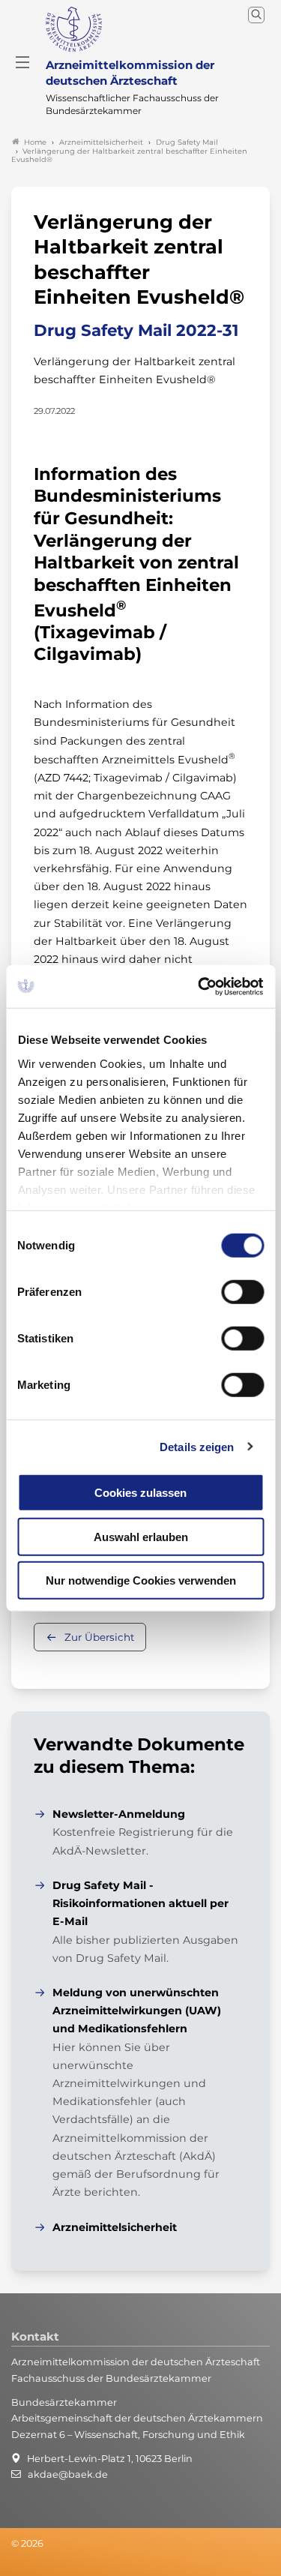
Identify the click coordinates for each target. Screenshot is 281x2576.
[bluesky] (12, 2564)
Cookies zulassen (140, 1493)
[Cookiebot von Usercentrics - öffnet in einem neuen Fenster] (200, 986)
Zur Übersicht (99, 1637)
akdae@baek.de (68, 2474)
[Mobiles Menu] (22, 62)
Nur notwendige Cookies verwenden (141, 1580)
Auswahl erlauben (141, 1536)
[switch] (242, 1292)
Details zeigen (197, 1446)
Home (35, 142)
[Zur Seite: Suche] (256, 15)
